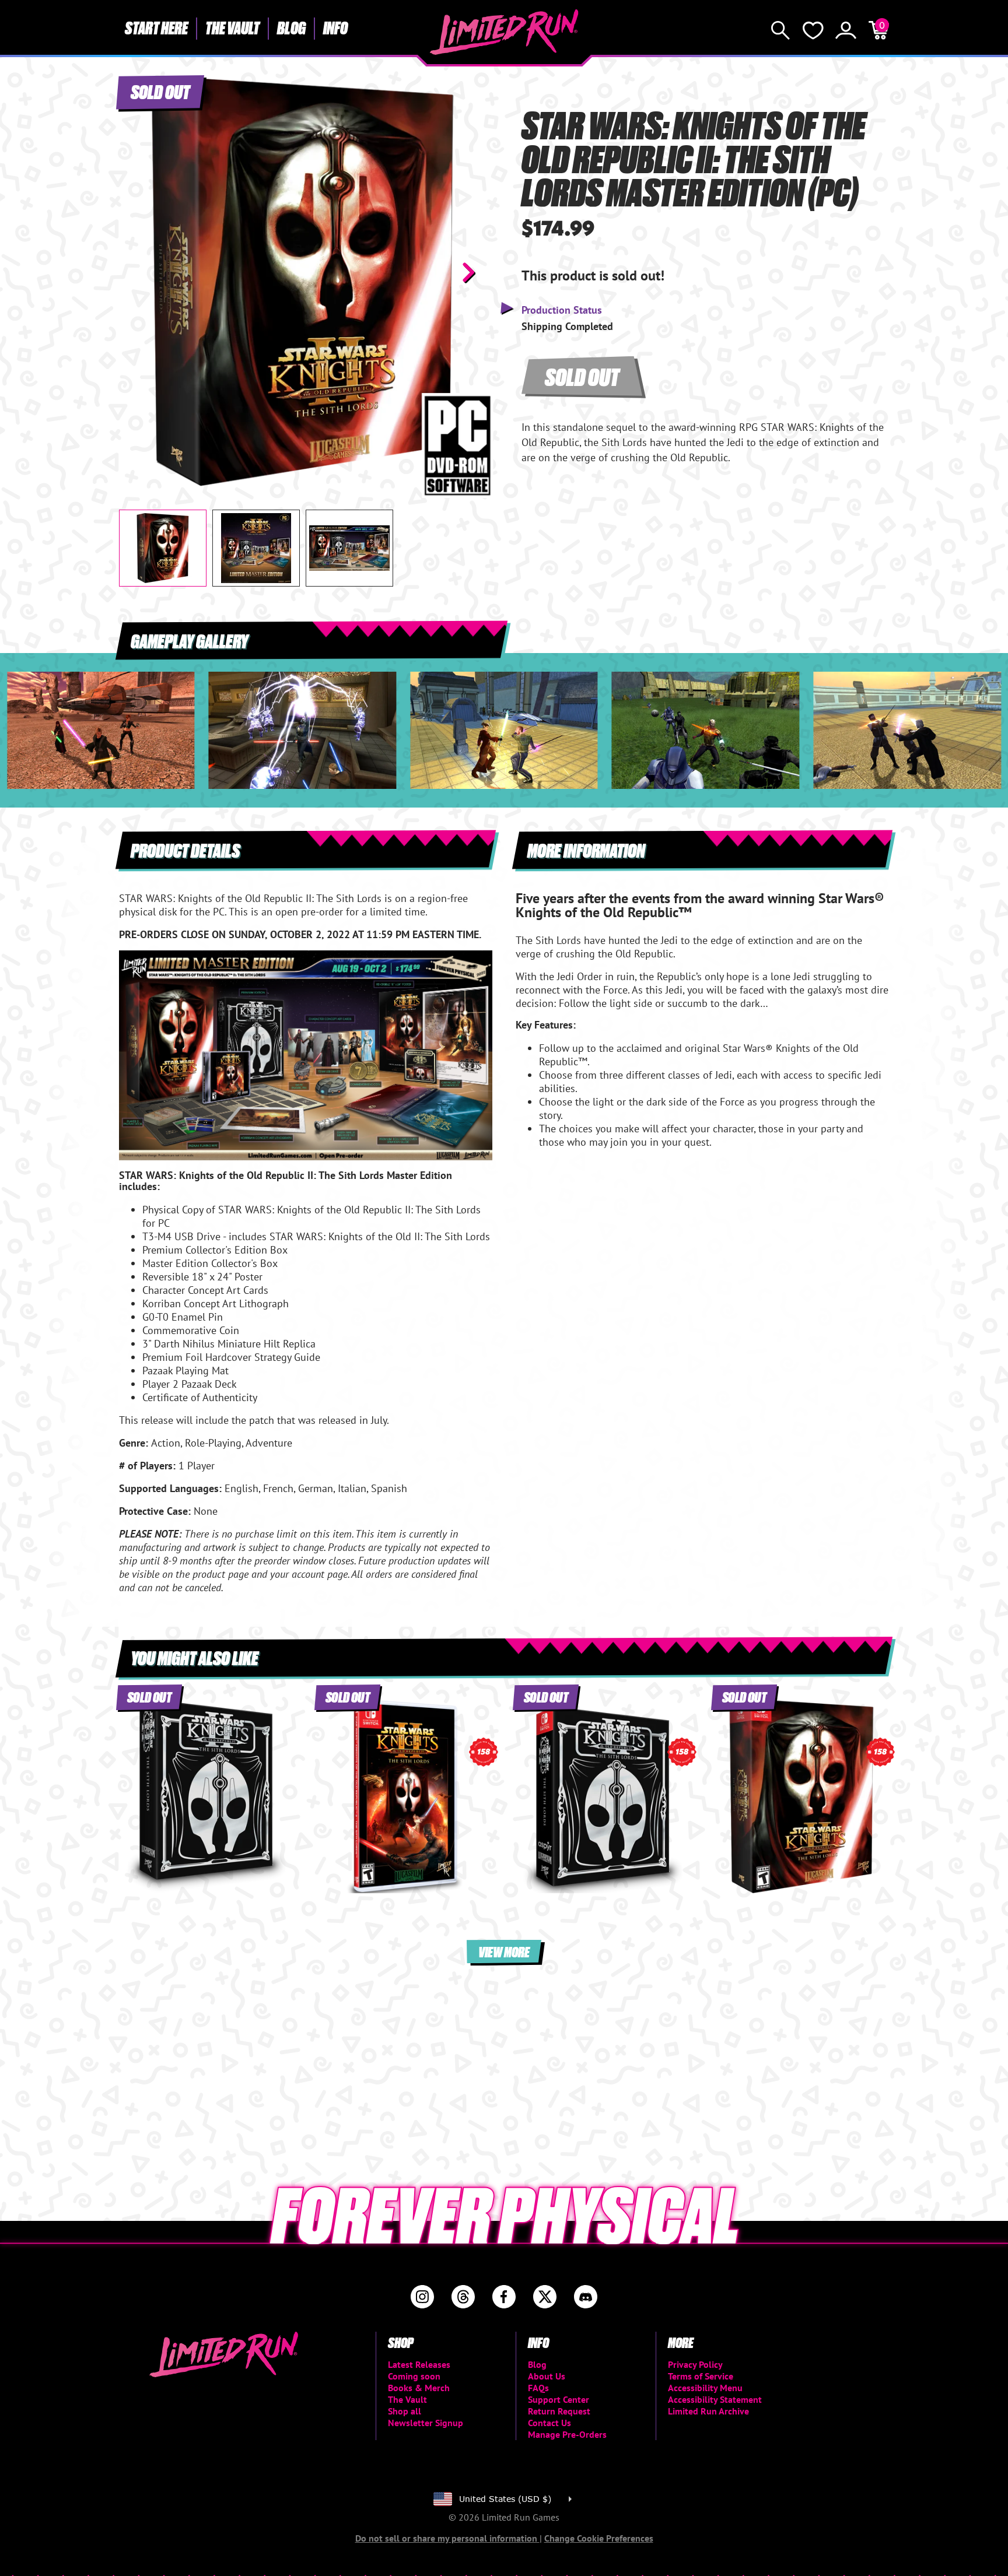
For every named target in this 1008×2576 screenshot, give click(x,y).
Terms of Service (701, 2376)
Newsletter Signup (426, 2423)
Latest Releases (419, 2364)
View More (504, 1951)
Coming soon (414, 2376)
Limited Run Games (504, 32)
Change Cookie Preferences (599, 2538)
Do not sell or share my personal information (447, 2538)
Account (846, 30)
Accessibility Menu (705, 2388)
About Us (547, 2376)
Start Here (156, 27)
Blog (291, 27)
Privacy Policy (695, 2364)
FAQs (538, 2388)
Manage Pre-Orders (567, 2434)
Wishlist (813, 30)
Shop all (405, 2411)
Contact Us (549, 2423)
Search (780, 30)
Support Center (559, 2399)
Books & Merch (419, 2388)
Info (335, 27)
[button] (137, 272)
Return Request (559, 2411)
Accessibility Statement (715, 2399)
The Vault (232, 27)
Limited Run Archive (708, 2411)
